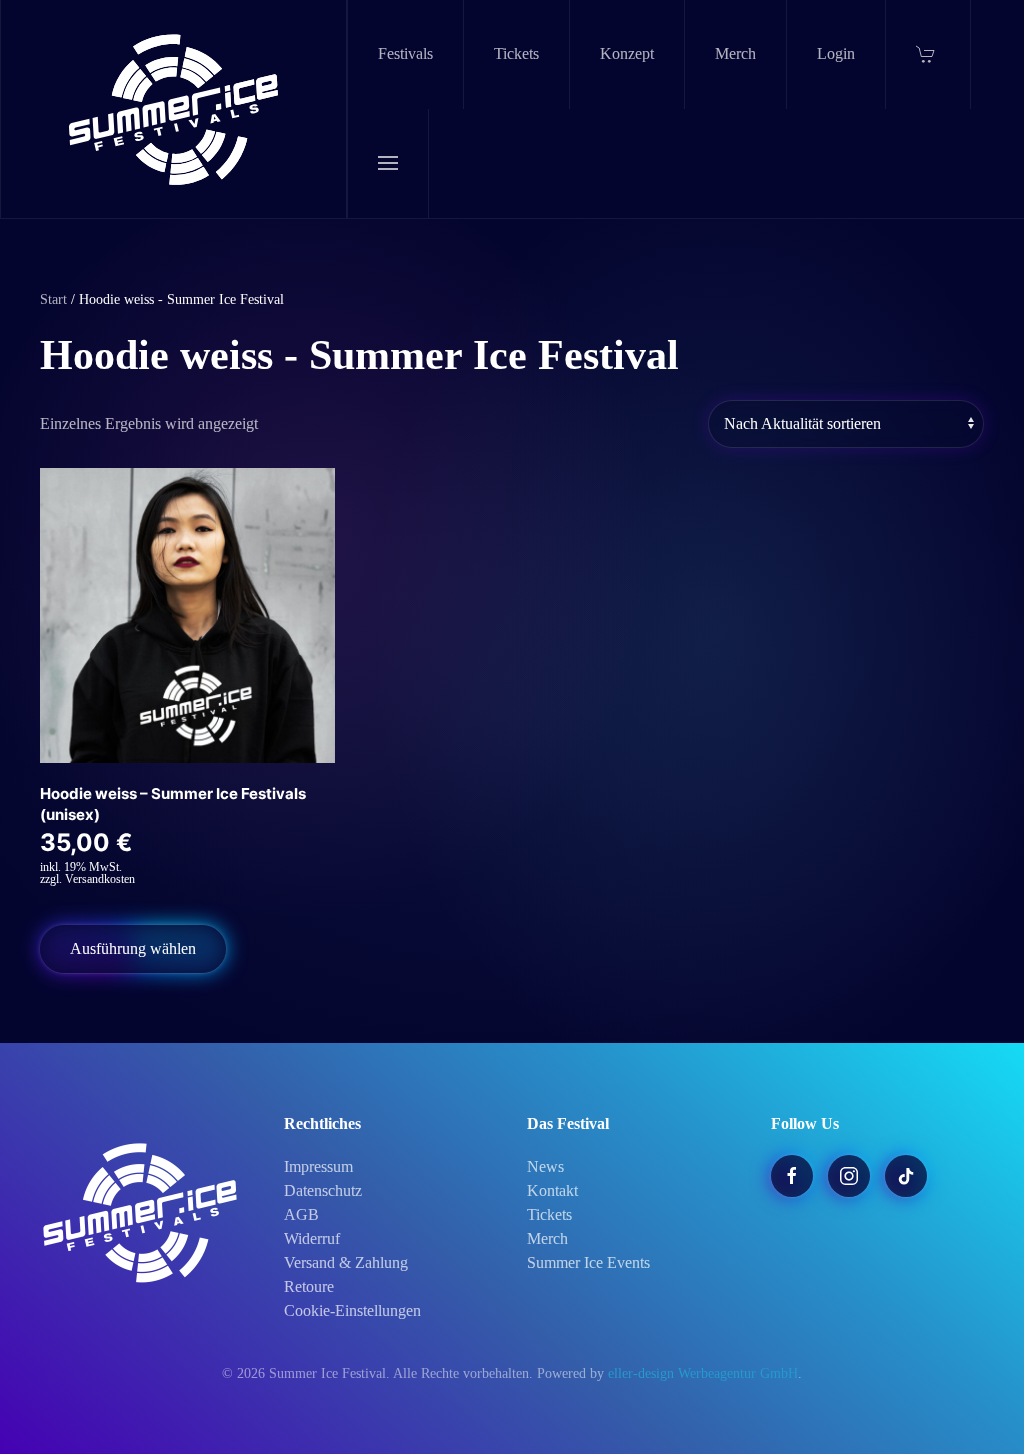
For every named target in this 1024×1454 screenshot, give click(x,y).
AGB (301, 1214)
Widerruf (312, 1238)
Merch (735, 53)
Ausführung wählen (133, 948)
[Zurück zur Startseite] (174, 109)
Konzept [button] (627, 53)
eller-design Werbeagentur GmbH (703, 1373)
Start (53, 299)
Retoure (309, 1286)
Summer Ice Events (588, 1262)
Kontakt (552, 1190)
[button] (388, 163)
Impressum (318, 1166)
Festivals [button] (405, 53)
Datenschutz (323, 1190)
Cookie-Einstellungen (352, 1310)
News (545, 1166)
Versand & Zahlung (346, 1262)
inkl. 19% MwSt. (81, 867)
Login (836, 53)
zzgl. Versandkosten (87, 879)
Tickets (516, 53)
